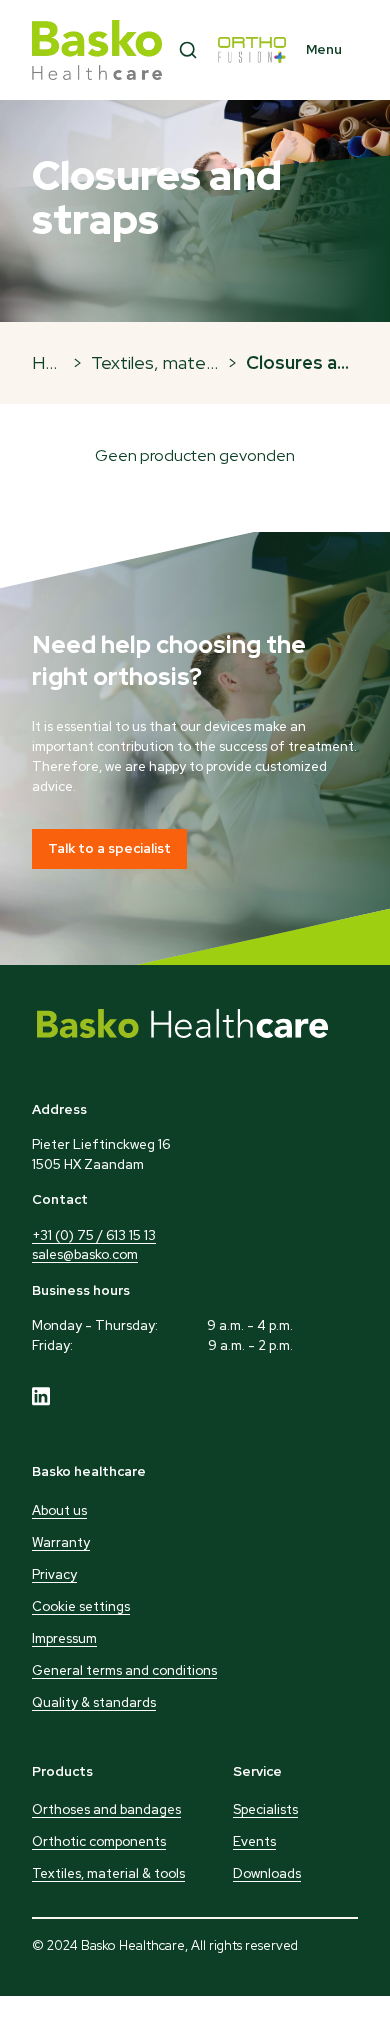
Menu (324, 49)
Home (57, 362)
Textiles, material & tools (190, 362)
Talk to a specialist (109, 848)
